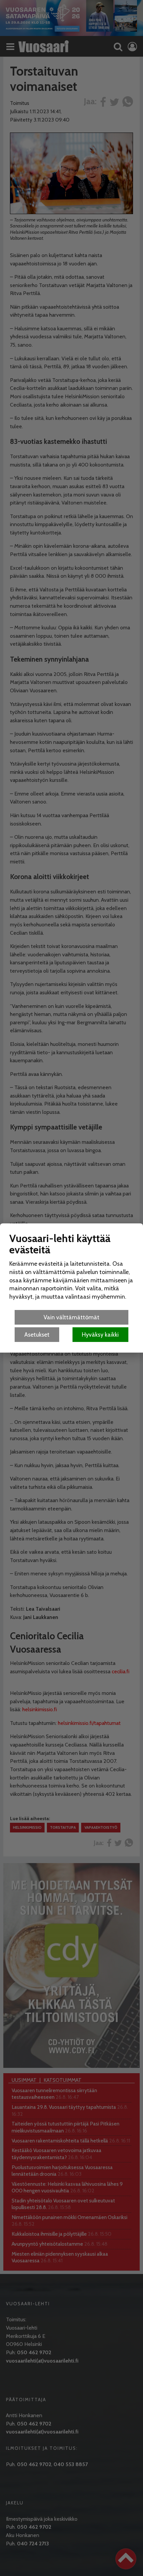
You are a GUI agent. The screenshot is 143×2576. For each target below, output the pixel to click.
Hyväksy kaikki (100, 1334)
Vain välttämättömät (71, 1317)
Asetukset (37, 1334)
